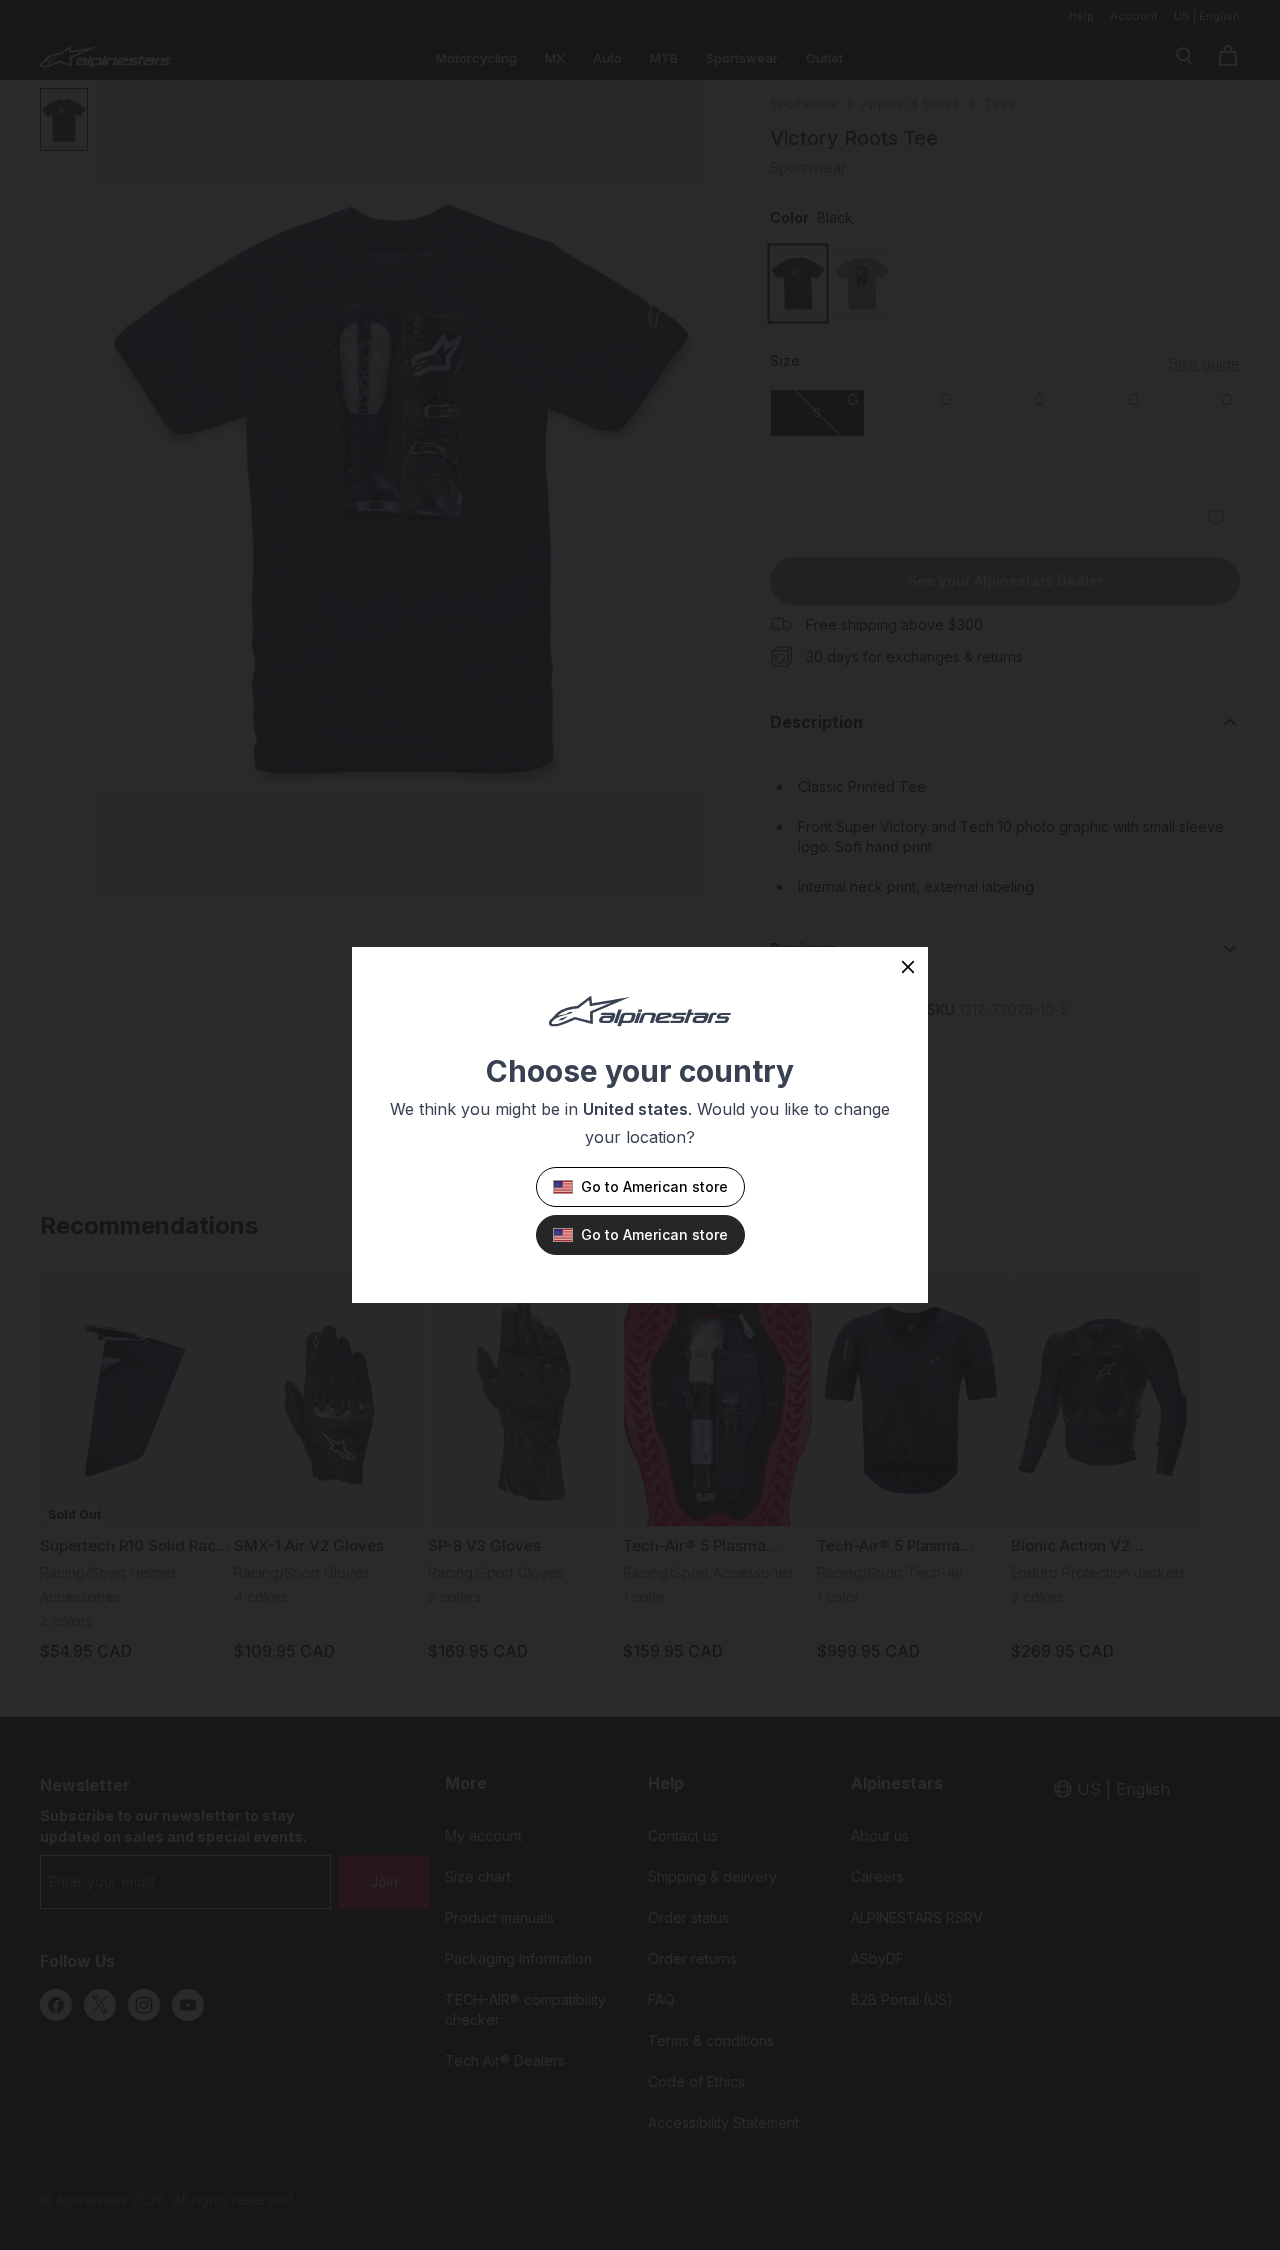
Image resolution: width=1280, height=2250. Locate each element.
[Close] (908, 967)
